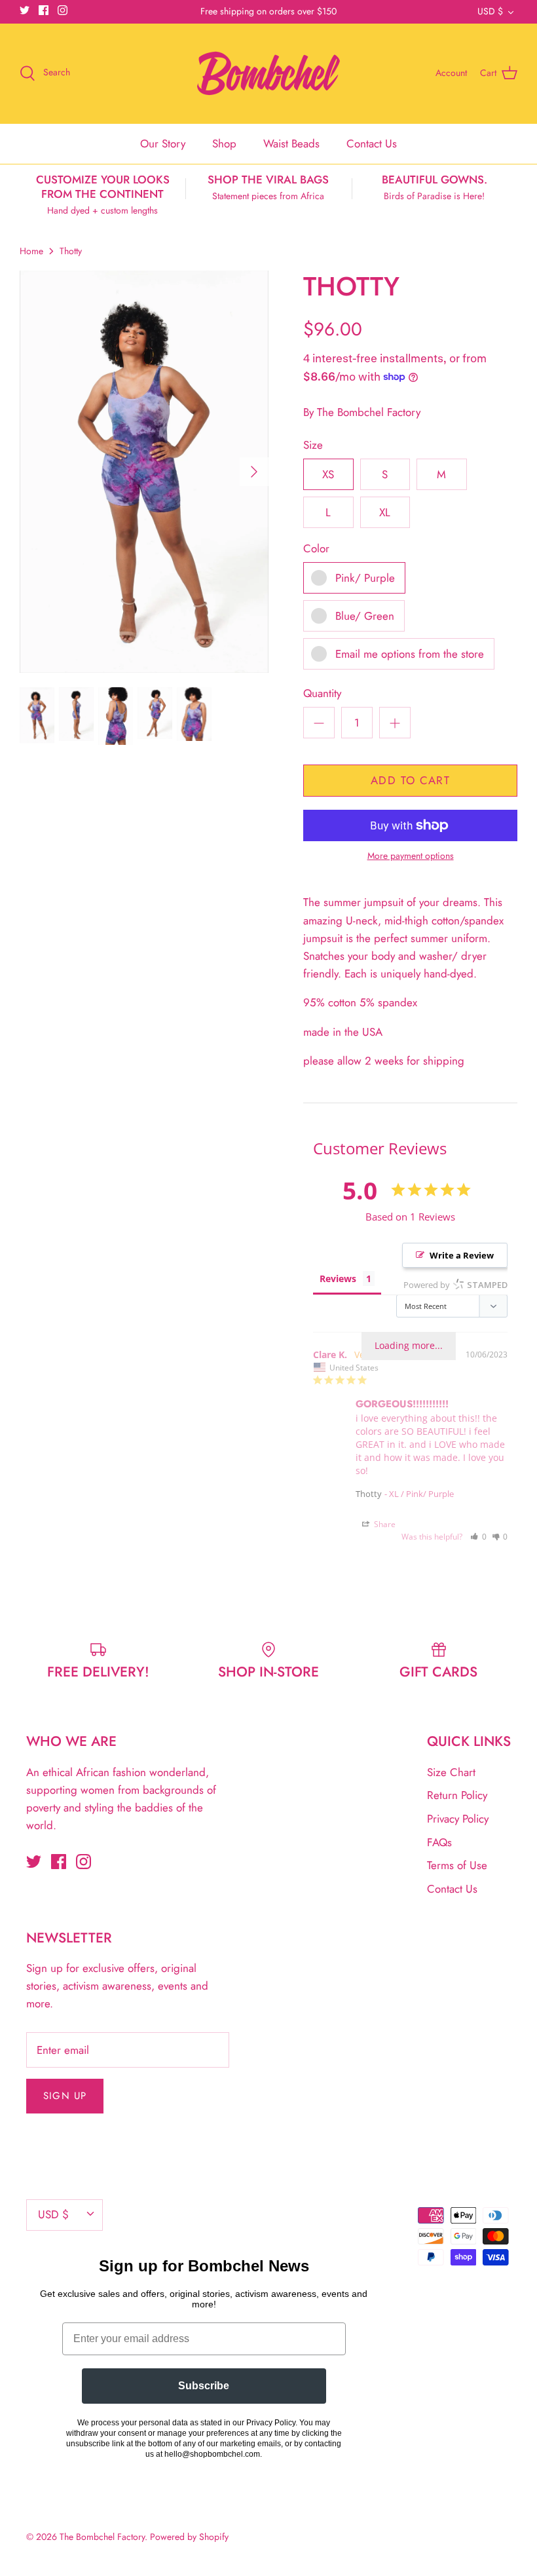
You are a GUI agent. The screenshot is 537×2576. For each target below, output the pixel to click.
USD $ (490, 11)
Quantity (322, 693)
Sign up (65, 2096)
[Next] (254, 472)
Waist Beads (291, 143)
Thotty (71, 251)
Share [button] (384, 1524)
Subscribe (204, 2386)
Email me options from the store (410, 654)
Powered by (455, 1285)
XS (328, 474)
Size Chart (451, 1772)
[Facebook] (44, 10)
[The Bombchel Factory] (268, 73)
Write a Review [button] (462, 1255)
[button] (478, 1537)
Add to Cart (410, 780)
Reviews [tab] (338, 1279)
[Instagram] (63, 10)
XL (385, 512)
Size (313, 445)
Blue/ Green (365, 616)
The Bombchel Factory (369, 412)
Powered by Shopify (189, 2537)
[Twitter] (25, 10)
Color (316, 549)
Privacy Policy (458, 1819)
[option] (144, 472)
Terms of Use (457, 1865)
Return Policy (457, 1795)
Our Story (163, 143)
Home (31, 251)
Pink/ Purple (365, 578)
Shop (224, 143)
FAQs (439, 1842)
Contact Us (372, 143)
